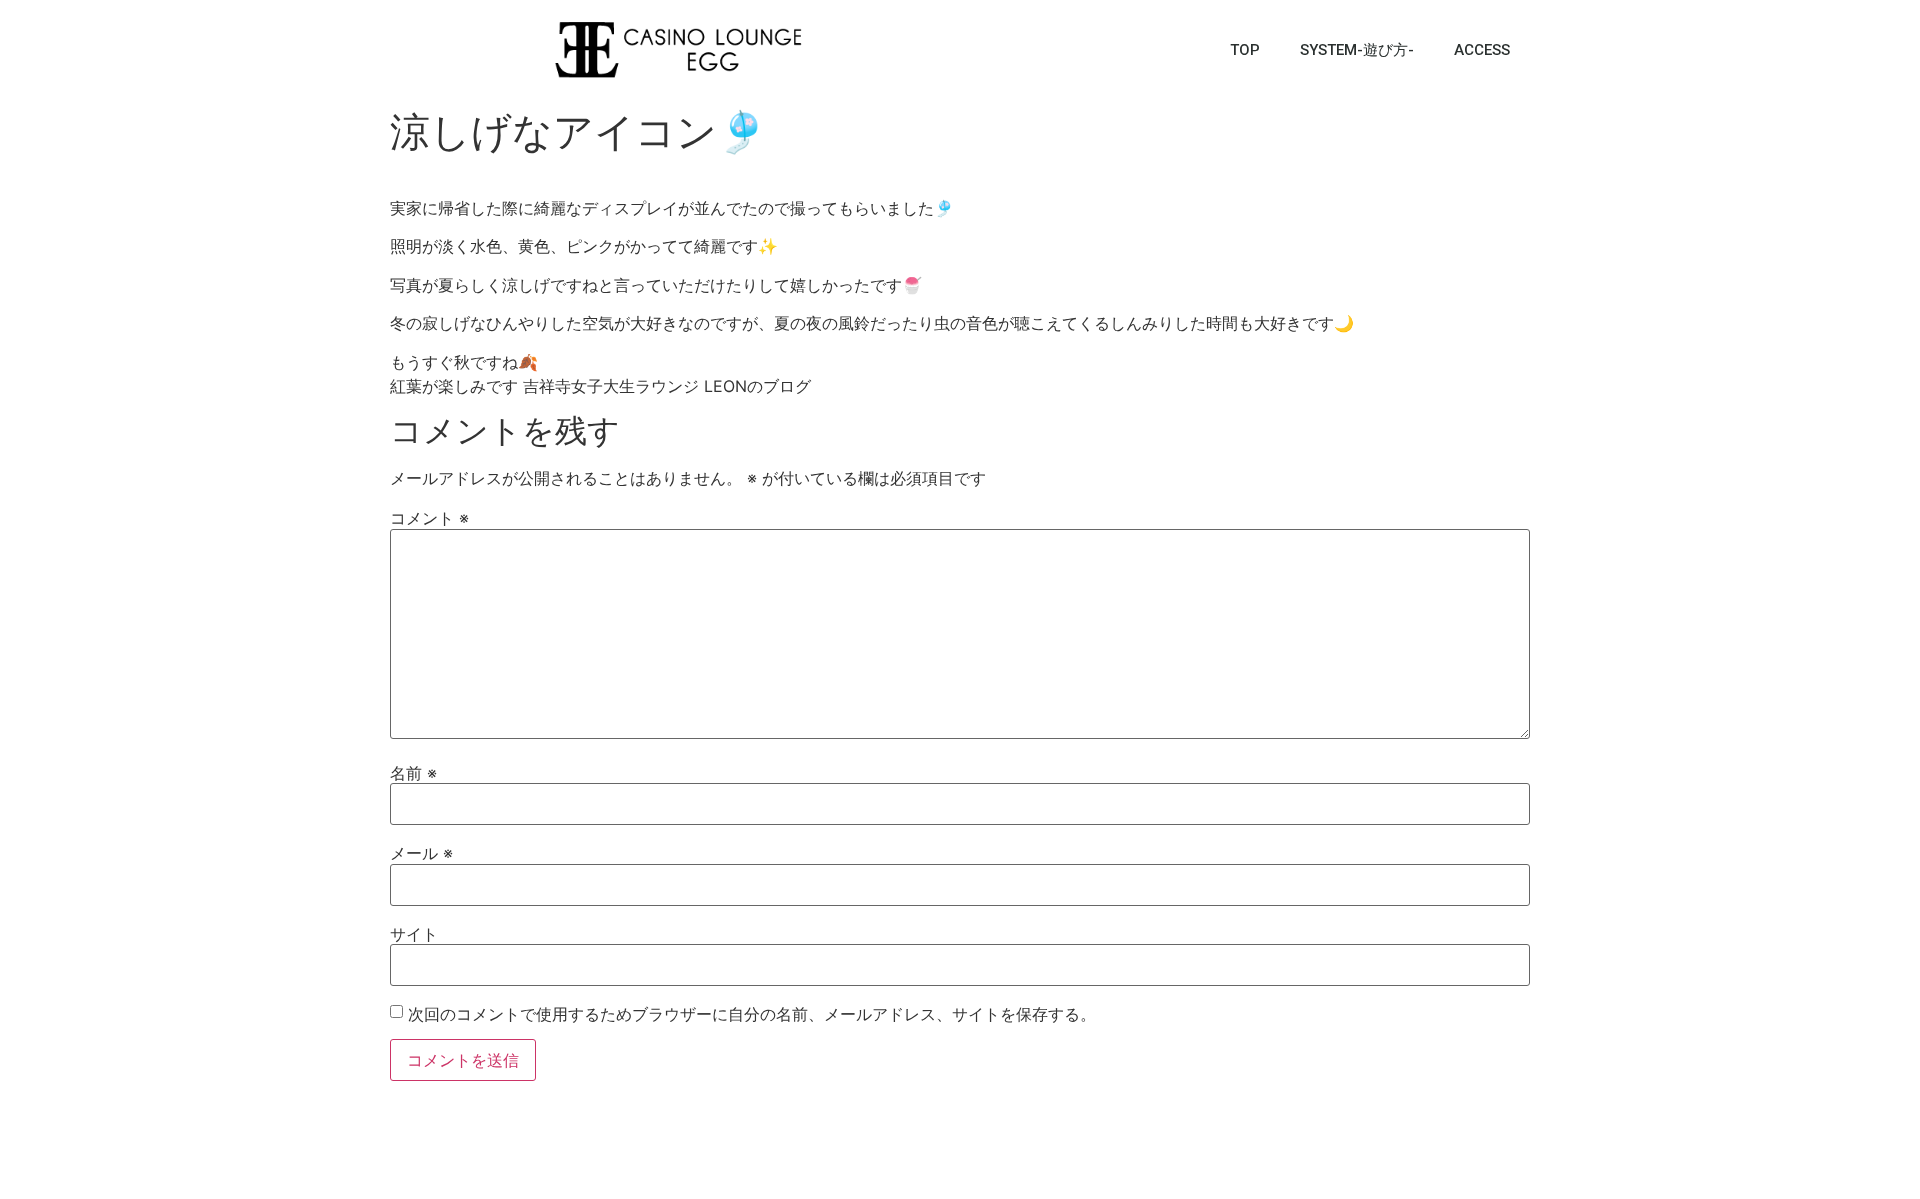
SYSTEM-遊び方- (1357, 50)
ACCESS (1482, 50)
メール (421, 853)
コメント (429, 518)
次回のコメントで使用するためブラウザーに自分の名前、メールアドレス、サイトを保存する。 (752, 1014)
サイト (414, 934)
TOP (1245, 50)
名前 (413, 773)
